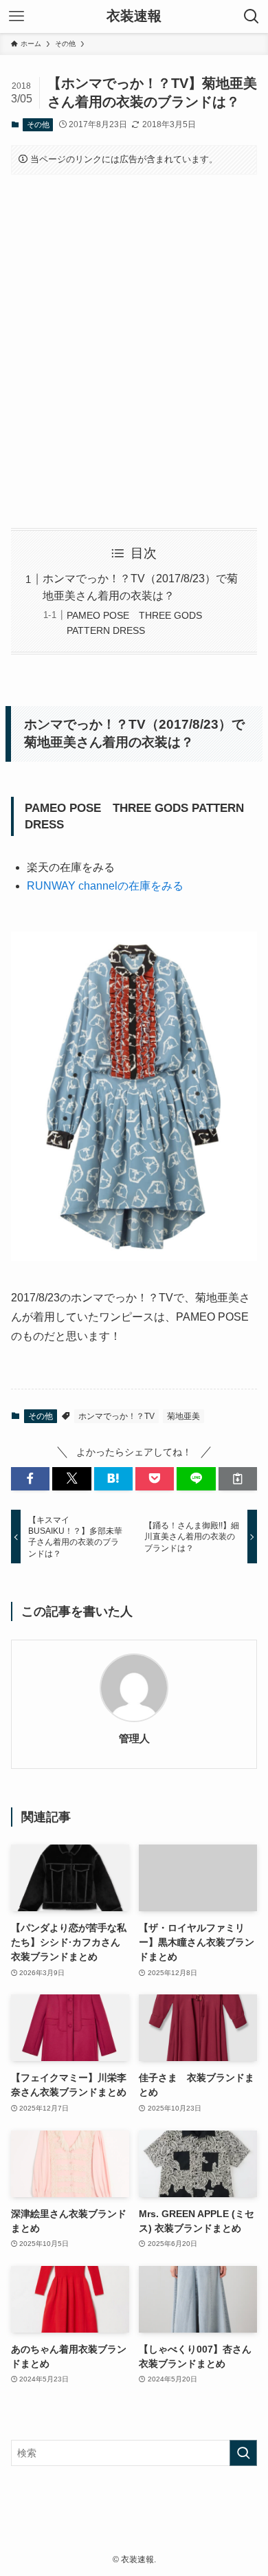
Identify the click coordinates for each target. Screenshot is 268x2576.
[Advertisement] (134, 351)
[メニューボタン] (16, 16)
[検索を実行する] (243, 2453)
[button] (30, 1479)
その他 (38, 124)
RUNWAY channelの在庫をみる (105, 886)
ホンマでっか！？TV (116, 1416)
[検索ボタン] (252, 16)
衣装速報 (134, 16)
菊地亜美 (183, 1416)
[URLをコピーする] (238, 1479)
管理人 (134, 1738)
